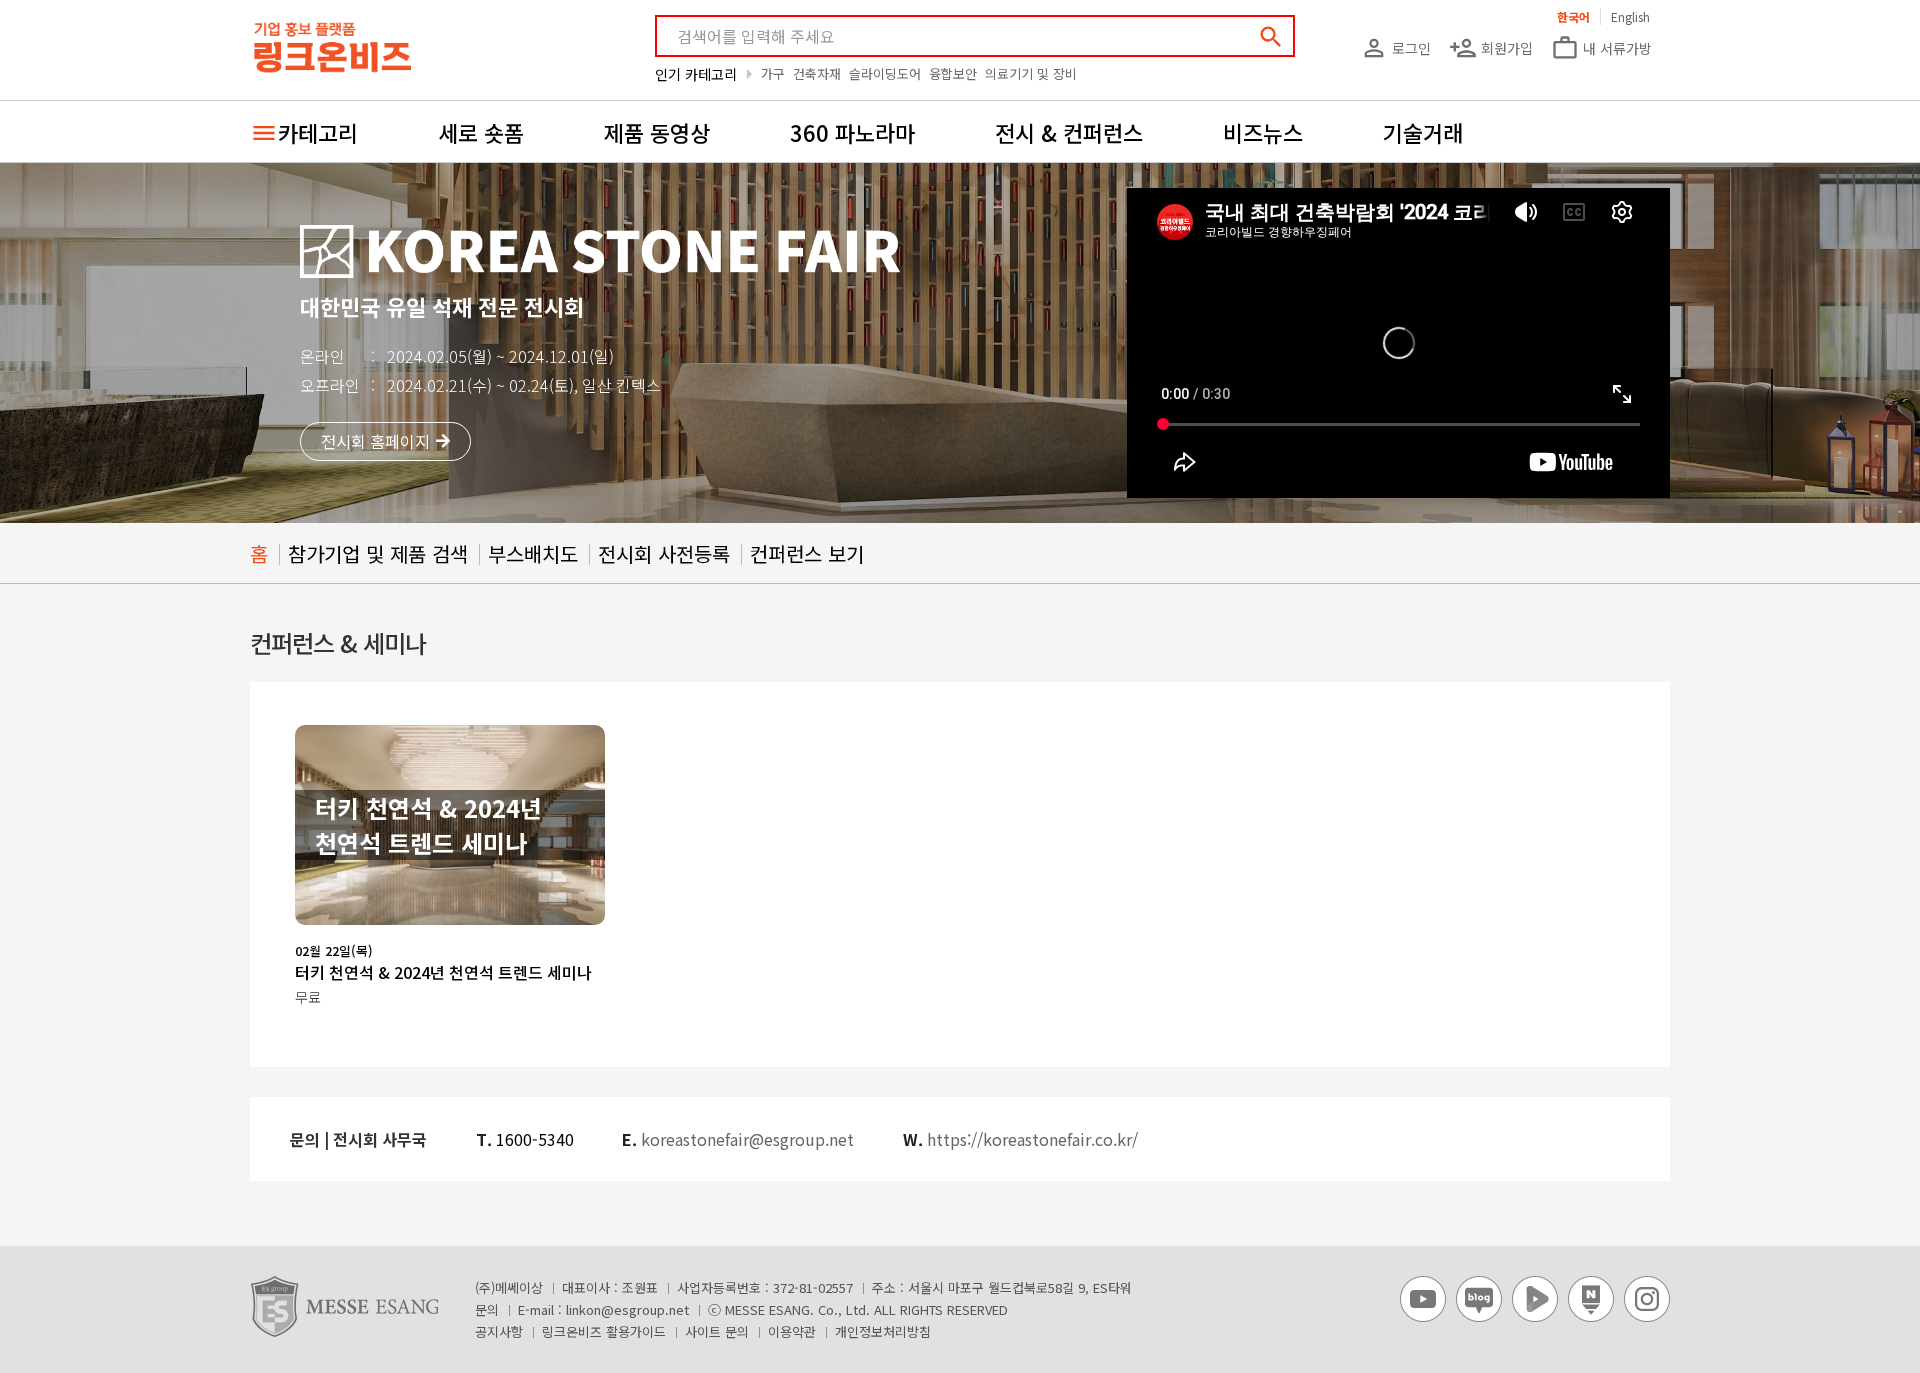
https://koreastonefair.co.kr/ (1032, 1139)
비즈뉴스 (1263, 132)
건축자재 (817, 73)
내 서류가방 (1601, 48)
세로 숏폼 (481, 132)
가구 (773, 73)
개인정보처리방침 (883, 1331)
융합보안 (953, 73)
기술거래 (1423, 132)
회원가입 (1491, 48)
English (1630, 16)
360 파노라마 (852, 132)
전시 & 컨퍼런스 (1069, 132)
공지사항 (499, 1331)
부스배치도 (533, 553)
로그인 (1395, 48)
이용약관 (792, 1331)
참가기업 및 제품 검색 (378, 553)
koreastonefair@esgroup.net (747, 1139)
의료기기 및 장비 (1031, 73)
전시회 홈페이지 (375, 441)
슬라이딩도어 (885, 73)
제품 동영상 (657, 132)
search (1271, 37)
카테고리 (318, 132)
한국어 (1573, 16)
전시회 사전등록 (664, 553)
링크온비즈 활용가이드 (604, 1331)
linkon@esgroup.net (627, 1309)
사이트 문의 (717, 1331)
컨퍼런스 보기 (807, 553)
